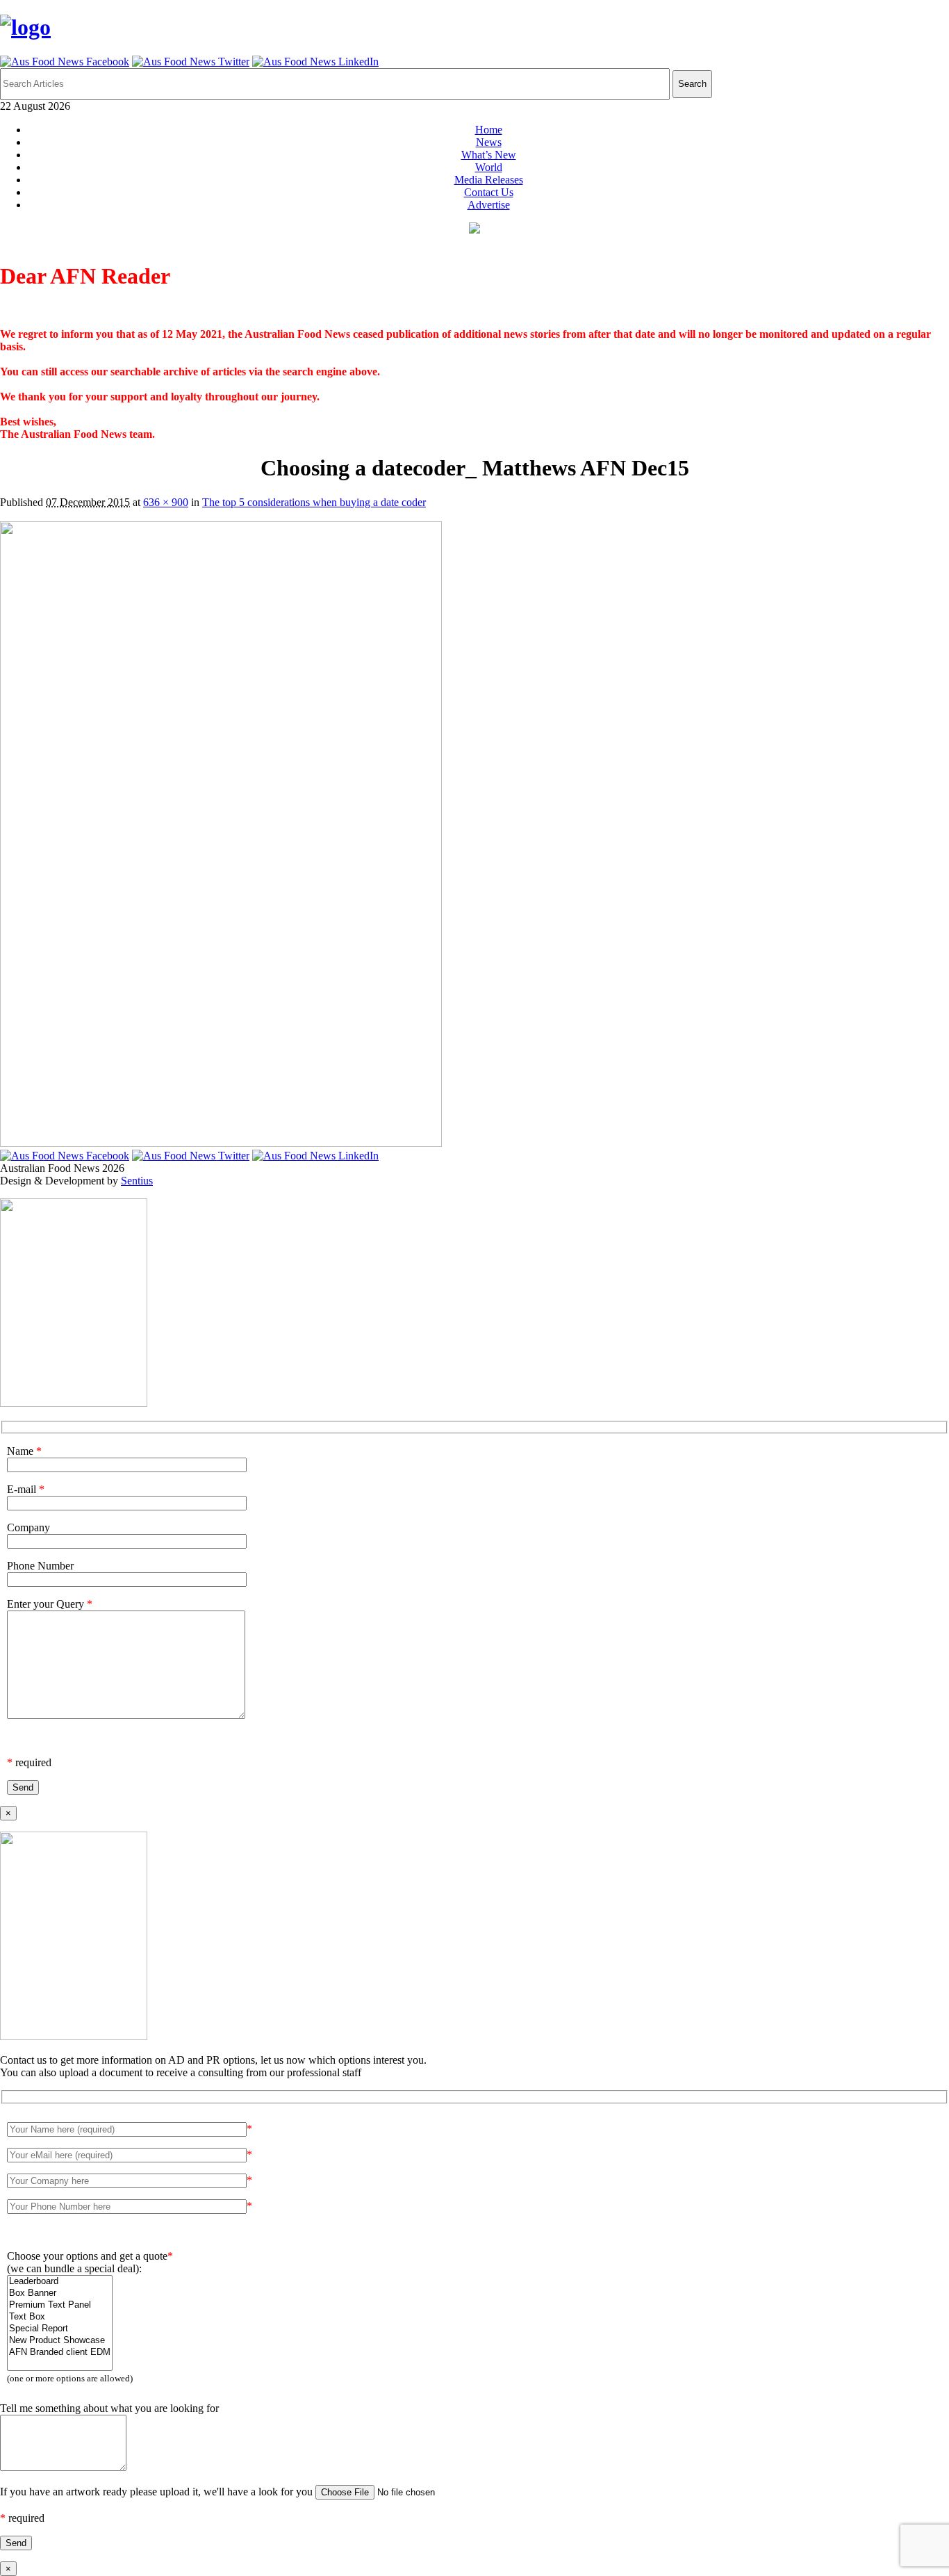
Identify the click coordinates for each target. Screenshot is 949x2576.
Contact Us (489, 192)
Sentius (137, 1181)
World (489, 167)
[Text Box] (60, 2317)
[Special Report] (60, 2329)
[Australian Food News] (25, 27)
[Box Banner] (60, 2293)
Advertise (489, 205)
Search (692, 84)
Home (489, 130)
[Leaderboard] (60, 2282)
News (489, 142)
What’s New (489, 155)
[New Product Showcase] (60, 2341)
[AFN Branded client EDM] (60, 2353)
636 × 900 (166, 502)
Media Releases (489, 180)
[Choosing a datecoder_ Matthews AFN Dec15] (221, 1143)
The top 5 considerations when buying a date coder (314, 502)
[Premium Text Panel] (60, 2305)
